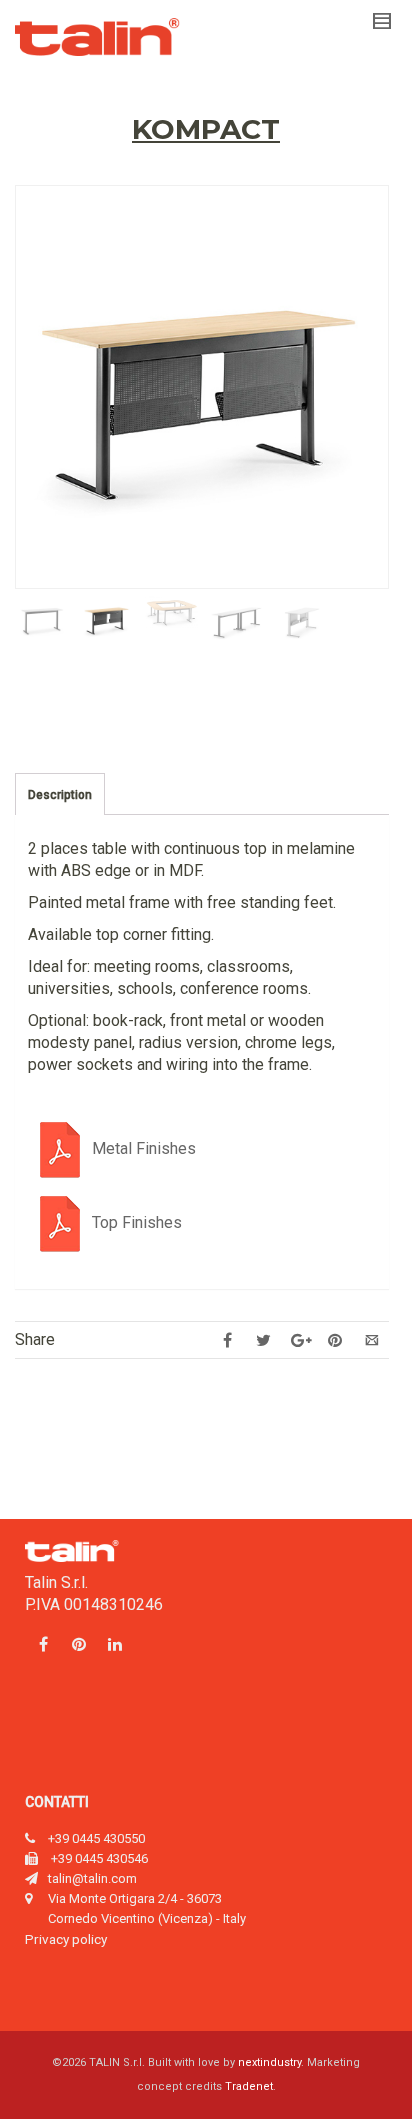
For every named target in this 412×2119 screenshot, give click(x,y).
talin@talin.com (92, 1878)
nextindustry (269, 2062)
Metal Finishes (144, 1148)
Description (60, 795)
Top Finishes (137, 1222)
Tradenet (249, 2086)
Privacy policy (66, 1939)
